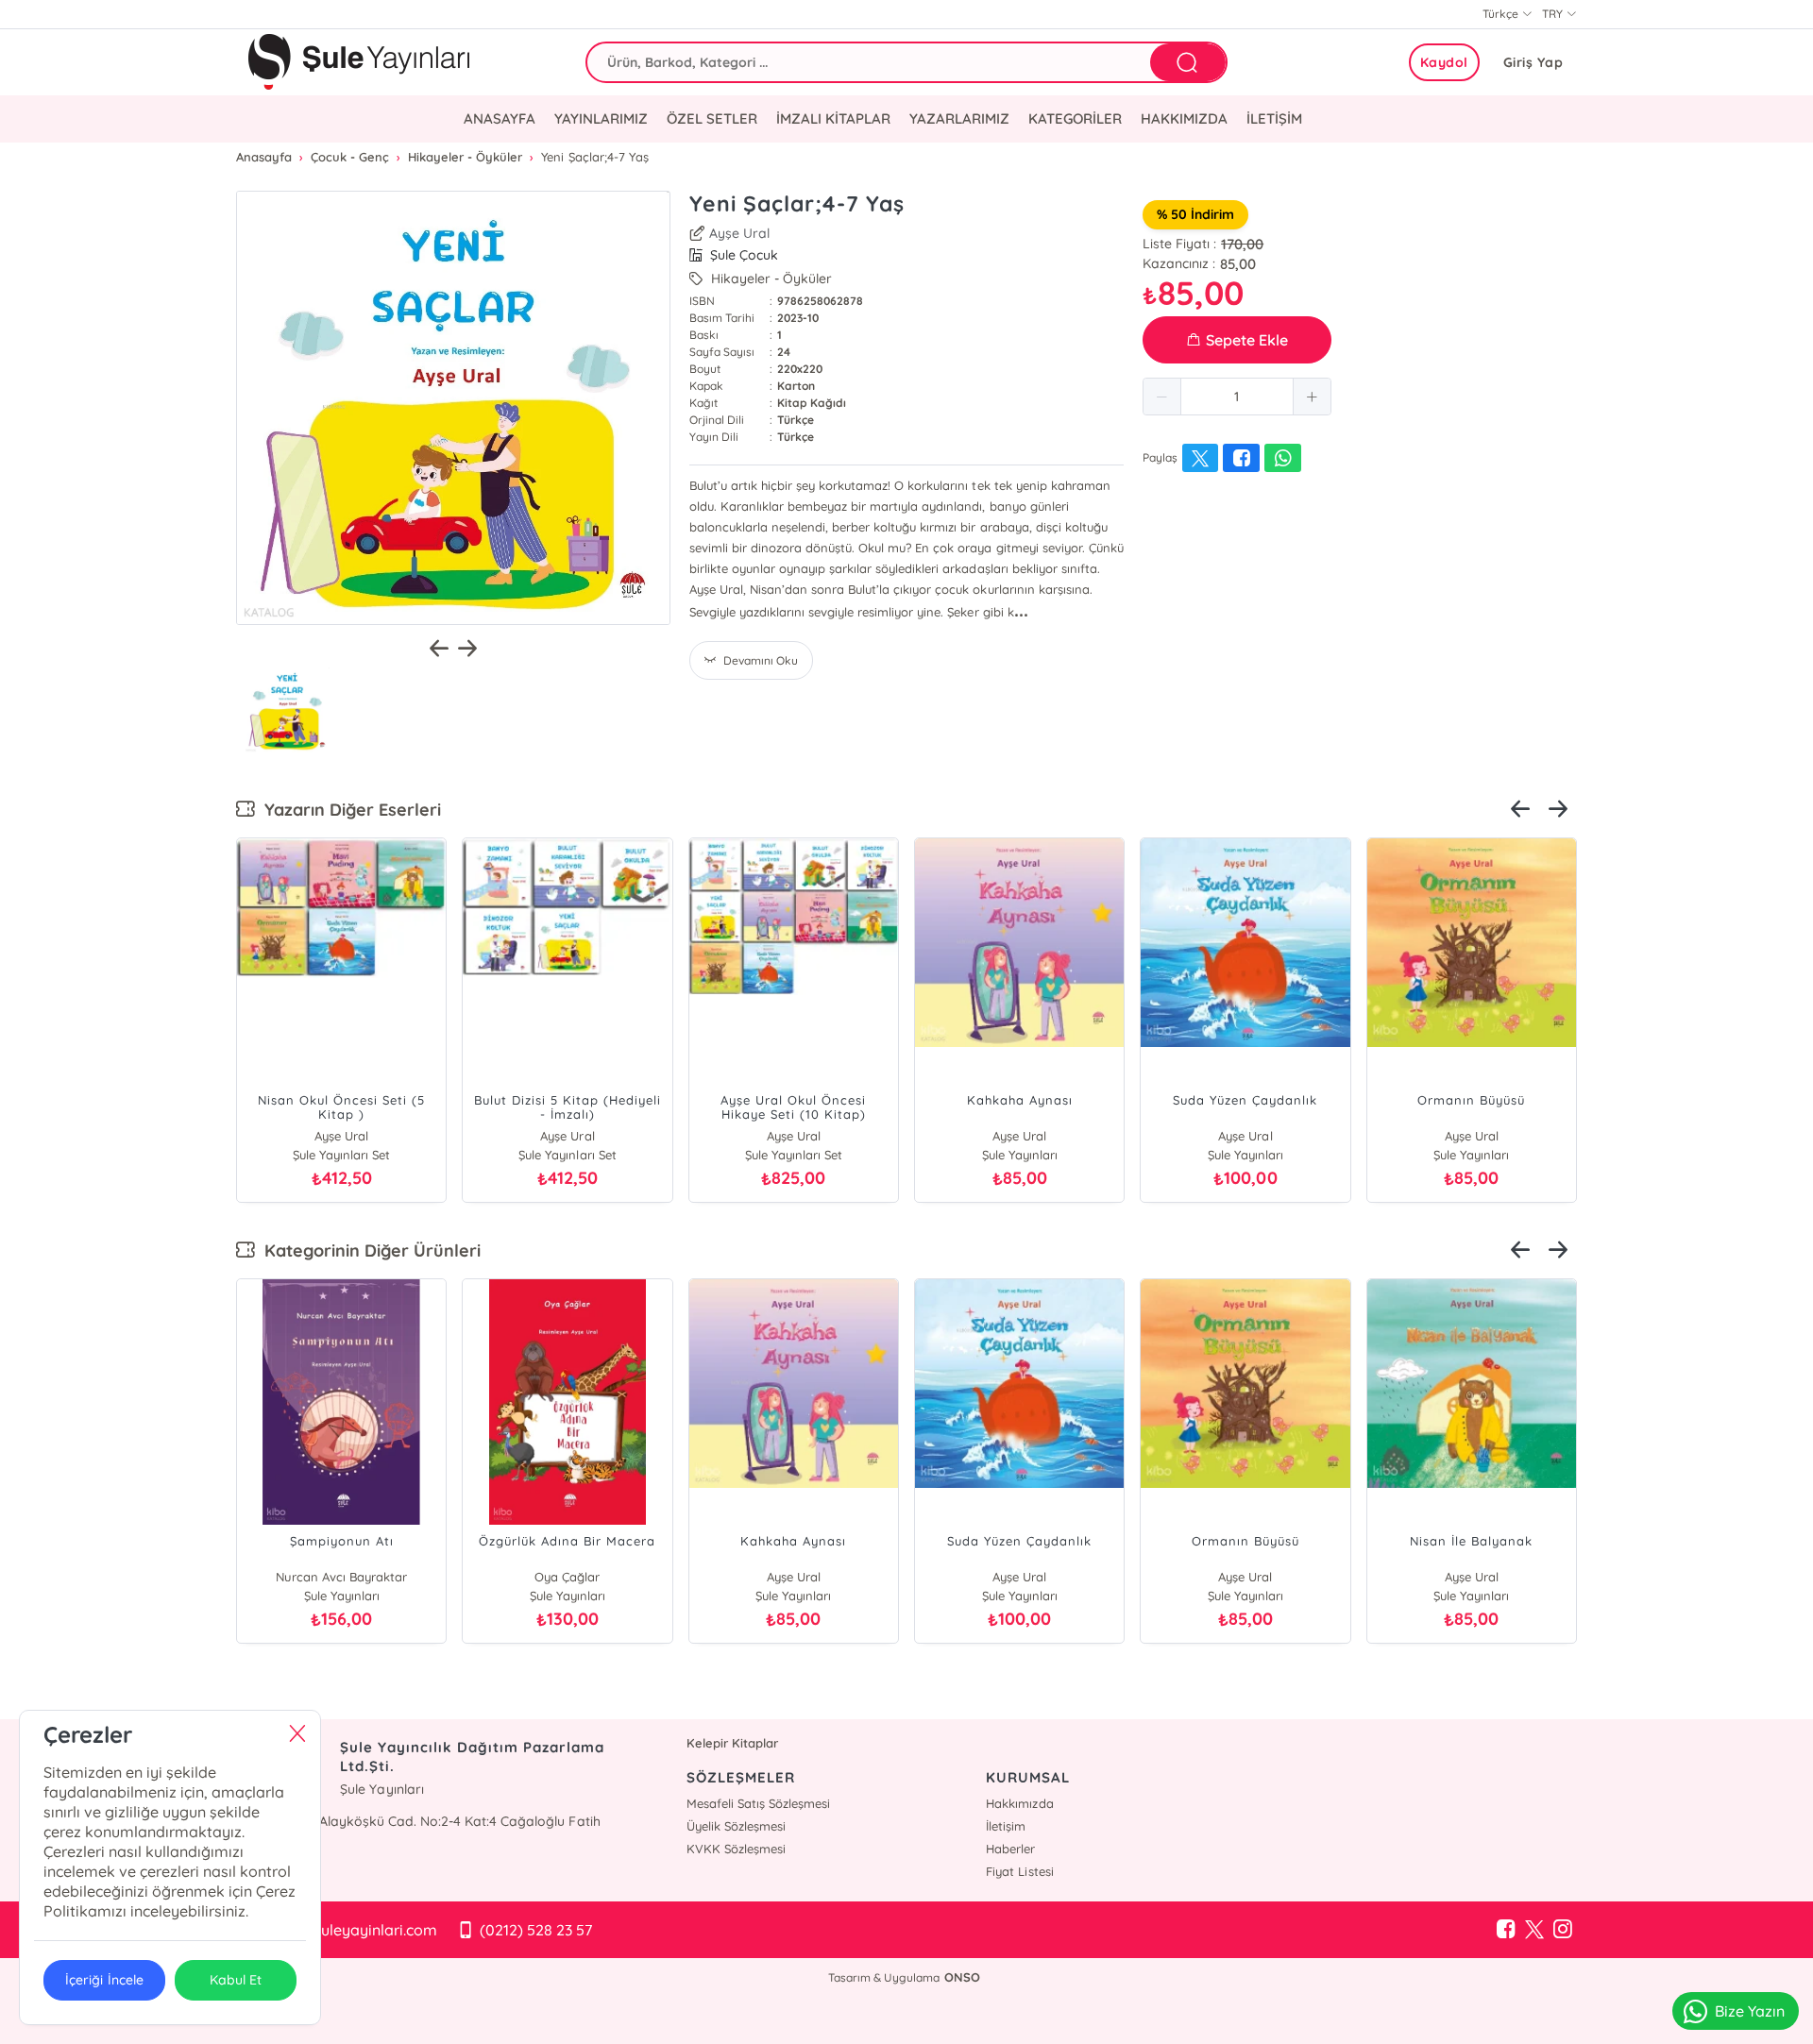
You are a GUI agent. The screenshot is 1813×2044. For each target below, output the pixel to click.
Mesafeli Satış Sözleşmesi (758, 1803)
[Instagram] (1563, 1930)
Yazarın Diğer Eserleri (348, 810)
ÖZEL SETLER (712, 118)
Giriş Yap (1533, 62)
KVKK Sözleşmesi (736, 1849)
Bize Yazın (1750, 2011)
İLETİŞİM (1274, 118)
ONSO (962, 1977)
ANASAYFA (500, 118)
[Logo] (359, 62)
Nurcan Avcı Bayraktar (341, 1577)
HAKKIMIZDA (1184, 118)
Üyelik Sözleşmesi (736, 1826)
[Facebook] (1506, 1930)
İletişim (1006, 1826)
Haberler (1010, 1849)
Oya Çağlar (567, 1577)
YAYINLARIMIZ (601, 118)
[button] (1162, 397)
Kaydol (1444, 62)
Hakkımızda (1019, 1803)
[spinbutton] (1237, 397)
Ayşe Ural (739, 233)
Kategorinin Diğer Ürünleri (368, 1250)
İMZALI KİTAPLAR (833, 118)
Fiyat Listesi (1019, 1871)
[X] (1534, 1930)
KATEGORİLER (1075, 118)
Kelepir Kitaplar (732, 1743)
